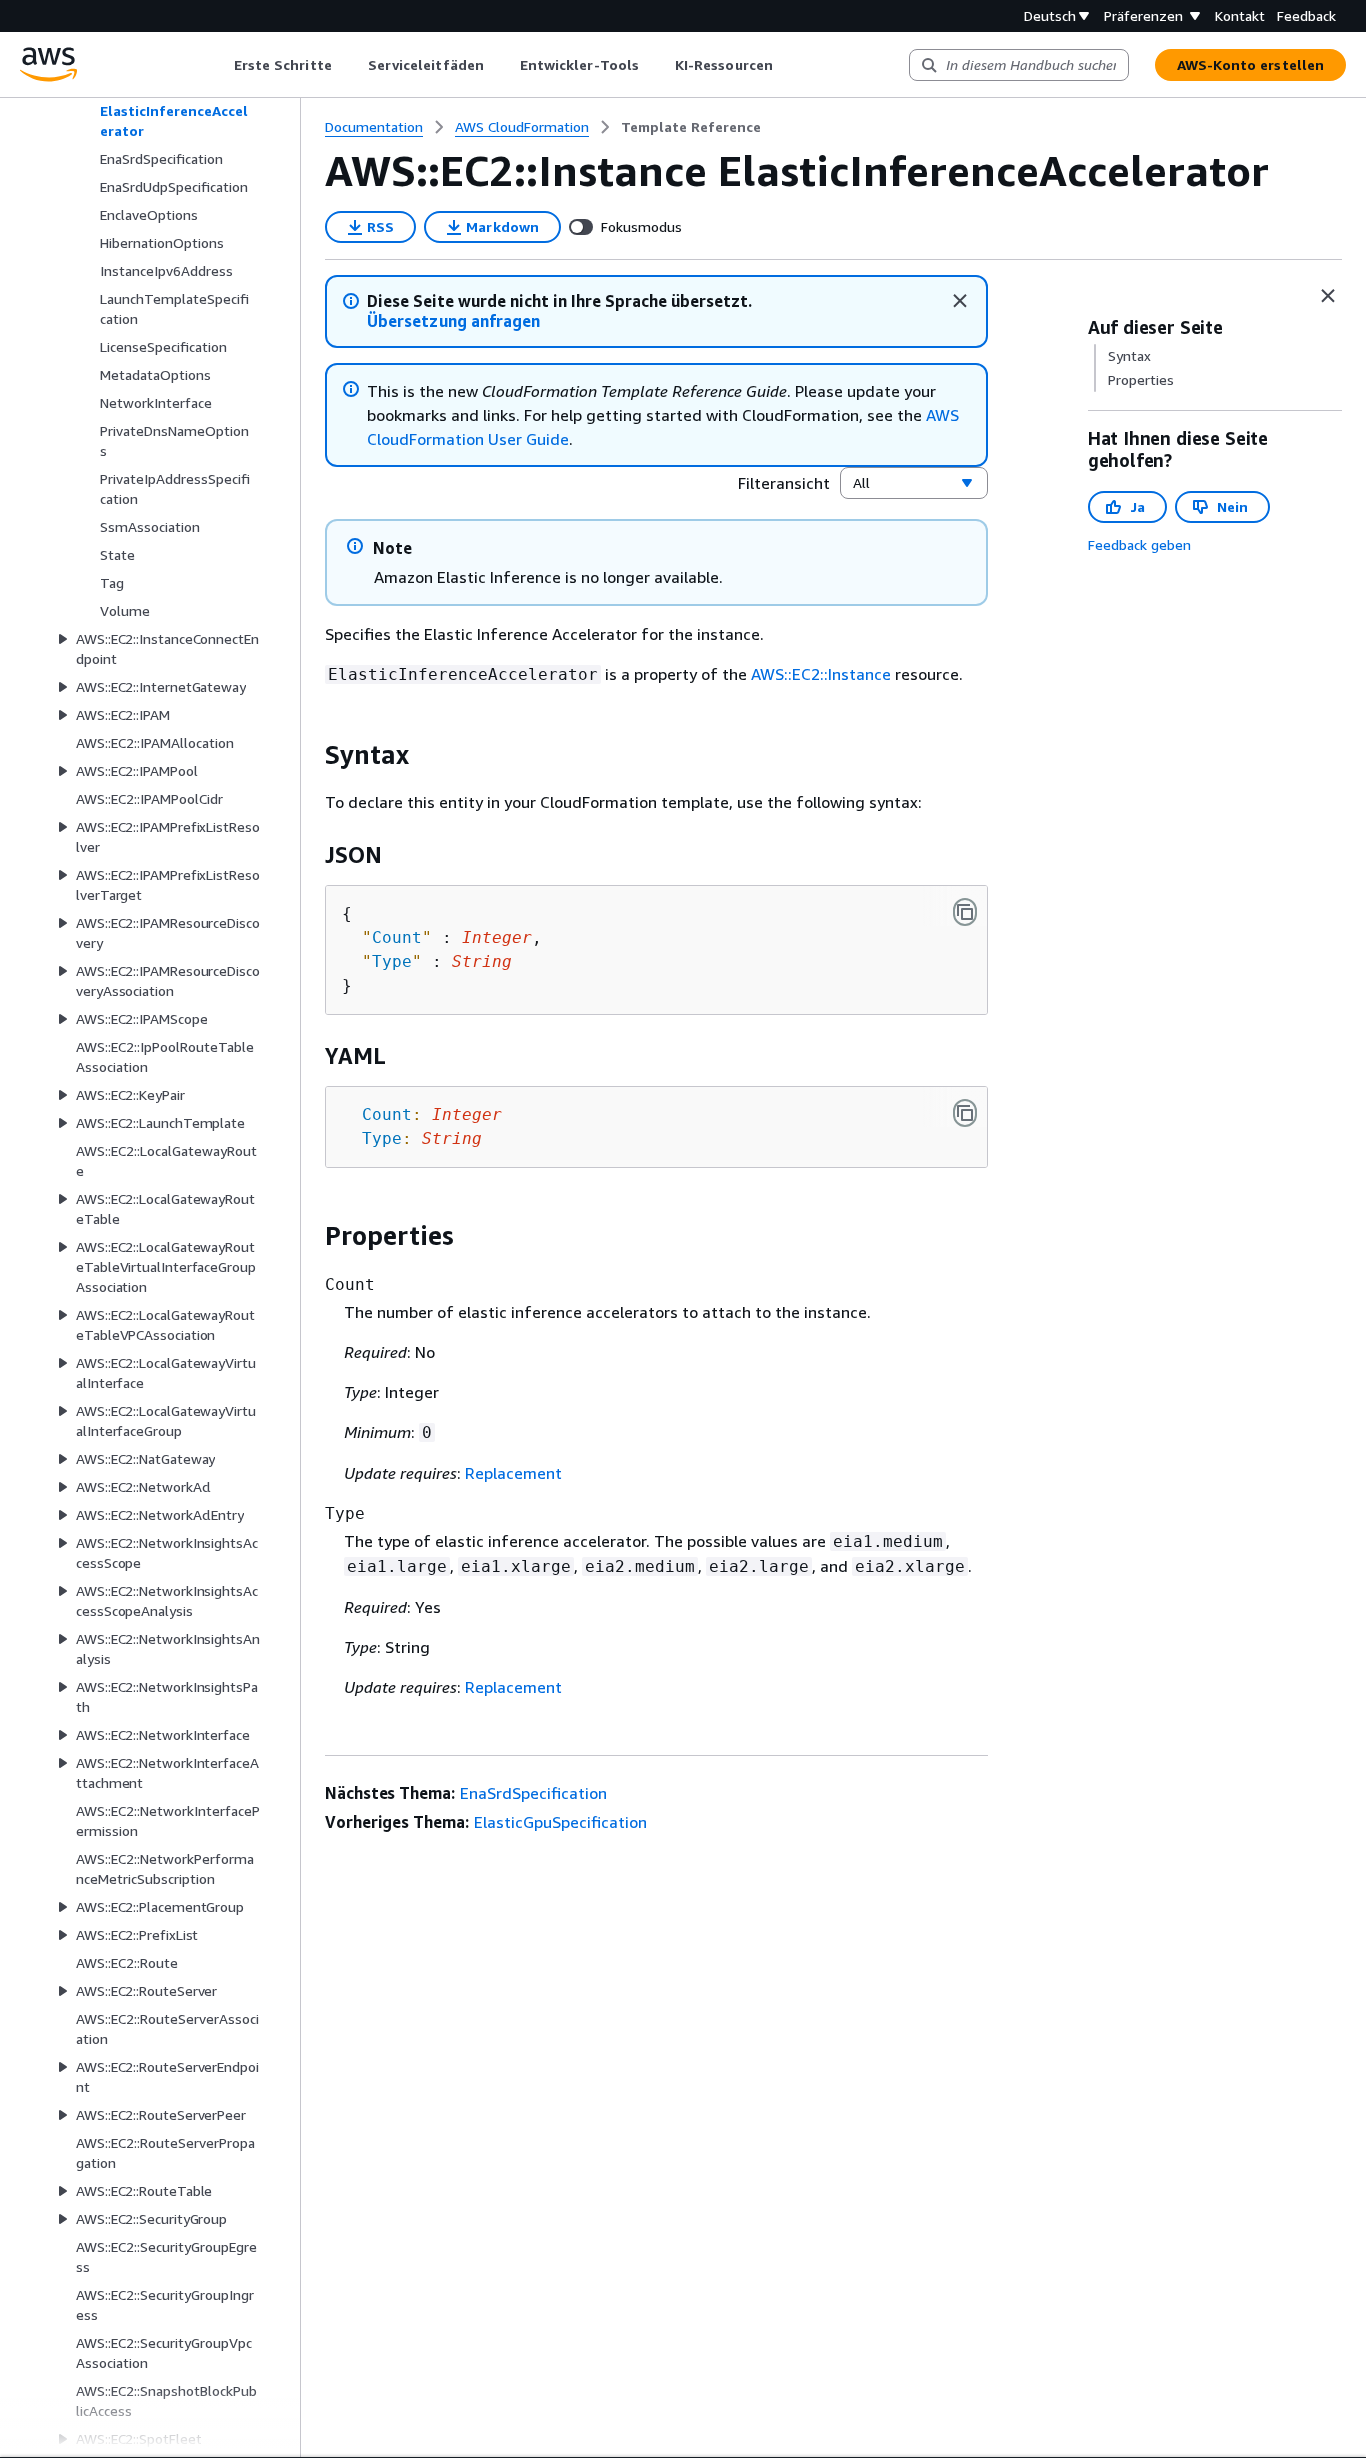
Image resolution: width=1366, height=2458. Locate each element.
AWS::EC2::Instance (821, 674)
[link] (691, 127)
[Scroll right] (787, 65)
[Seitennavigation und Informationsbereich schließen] (1328, 296)
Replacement (513, 1473)
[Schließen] (960, 301)
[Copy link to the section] (309, 755)
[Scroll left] (218, 65)
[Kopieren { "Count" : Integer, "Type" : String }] (965, 912)
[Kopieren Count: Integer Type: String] (965, 1113)
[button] (453, 321)
